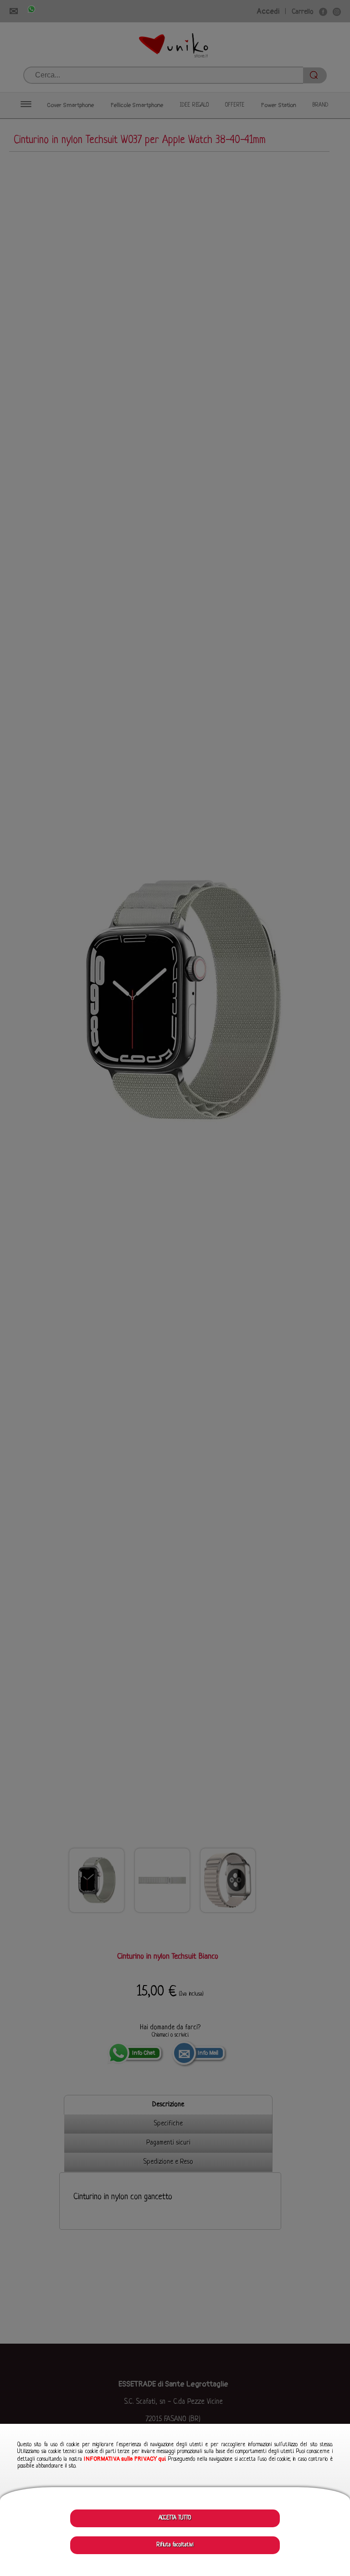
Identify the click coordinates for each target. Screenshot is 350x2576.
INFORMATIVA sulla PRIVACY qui (125, 2459)
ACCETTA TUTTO (175, 2518)
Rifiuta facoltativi (175, 2545)
